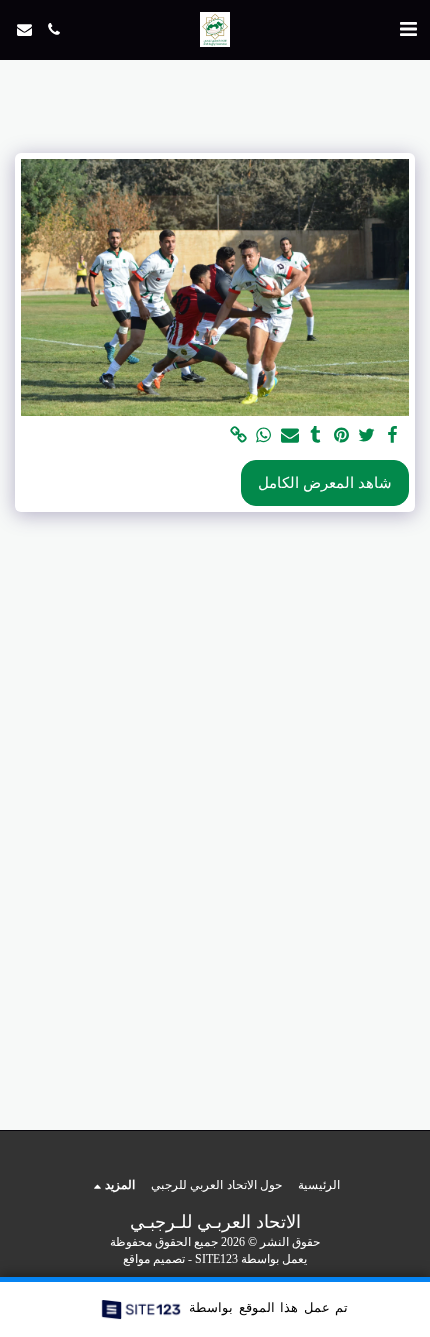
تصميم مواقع (154, 1259)
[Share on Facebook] (392, 435)
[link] (238, 435)
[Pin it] (341, 435)
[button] (408, 29)
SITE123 (216, 1259)
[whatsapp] (264, 435)
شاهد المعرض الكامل (325, 483)
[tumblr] (315, 435)
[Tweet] (367, 435)
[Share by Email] (289, 435)
